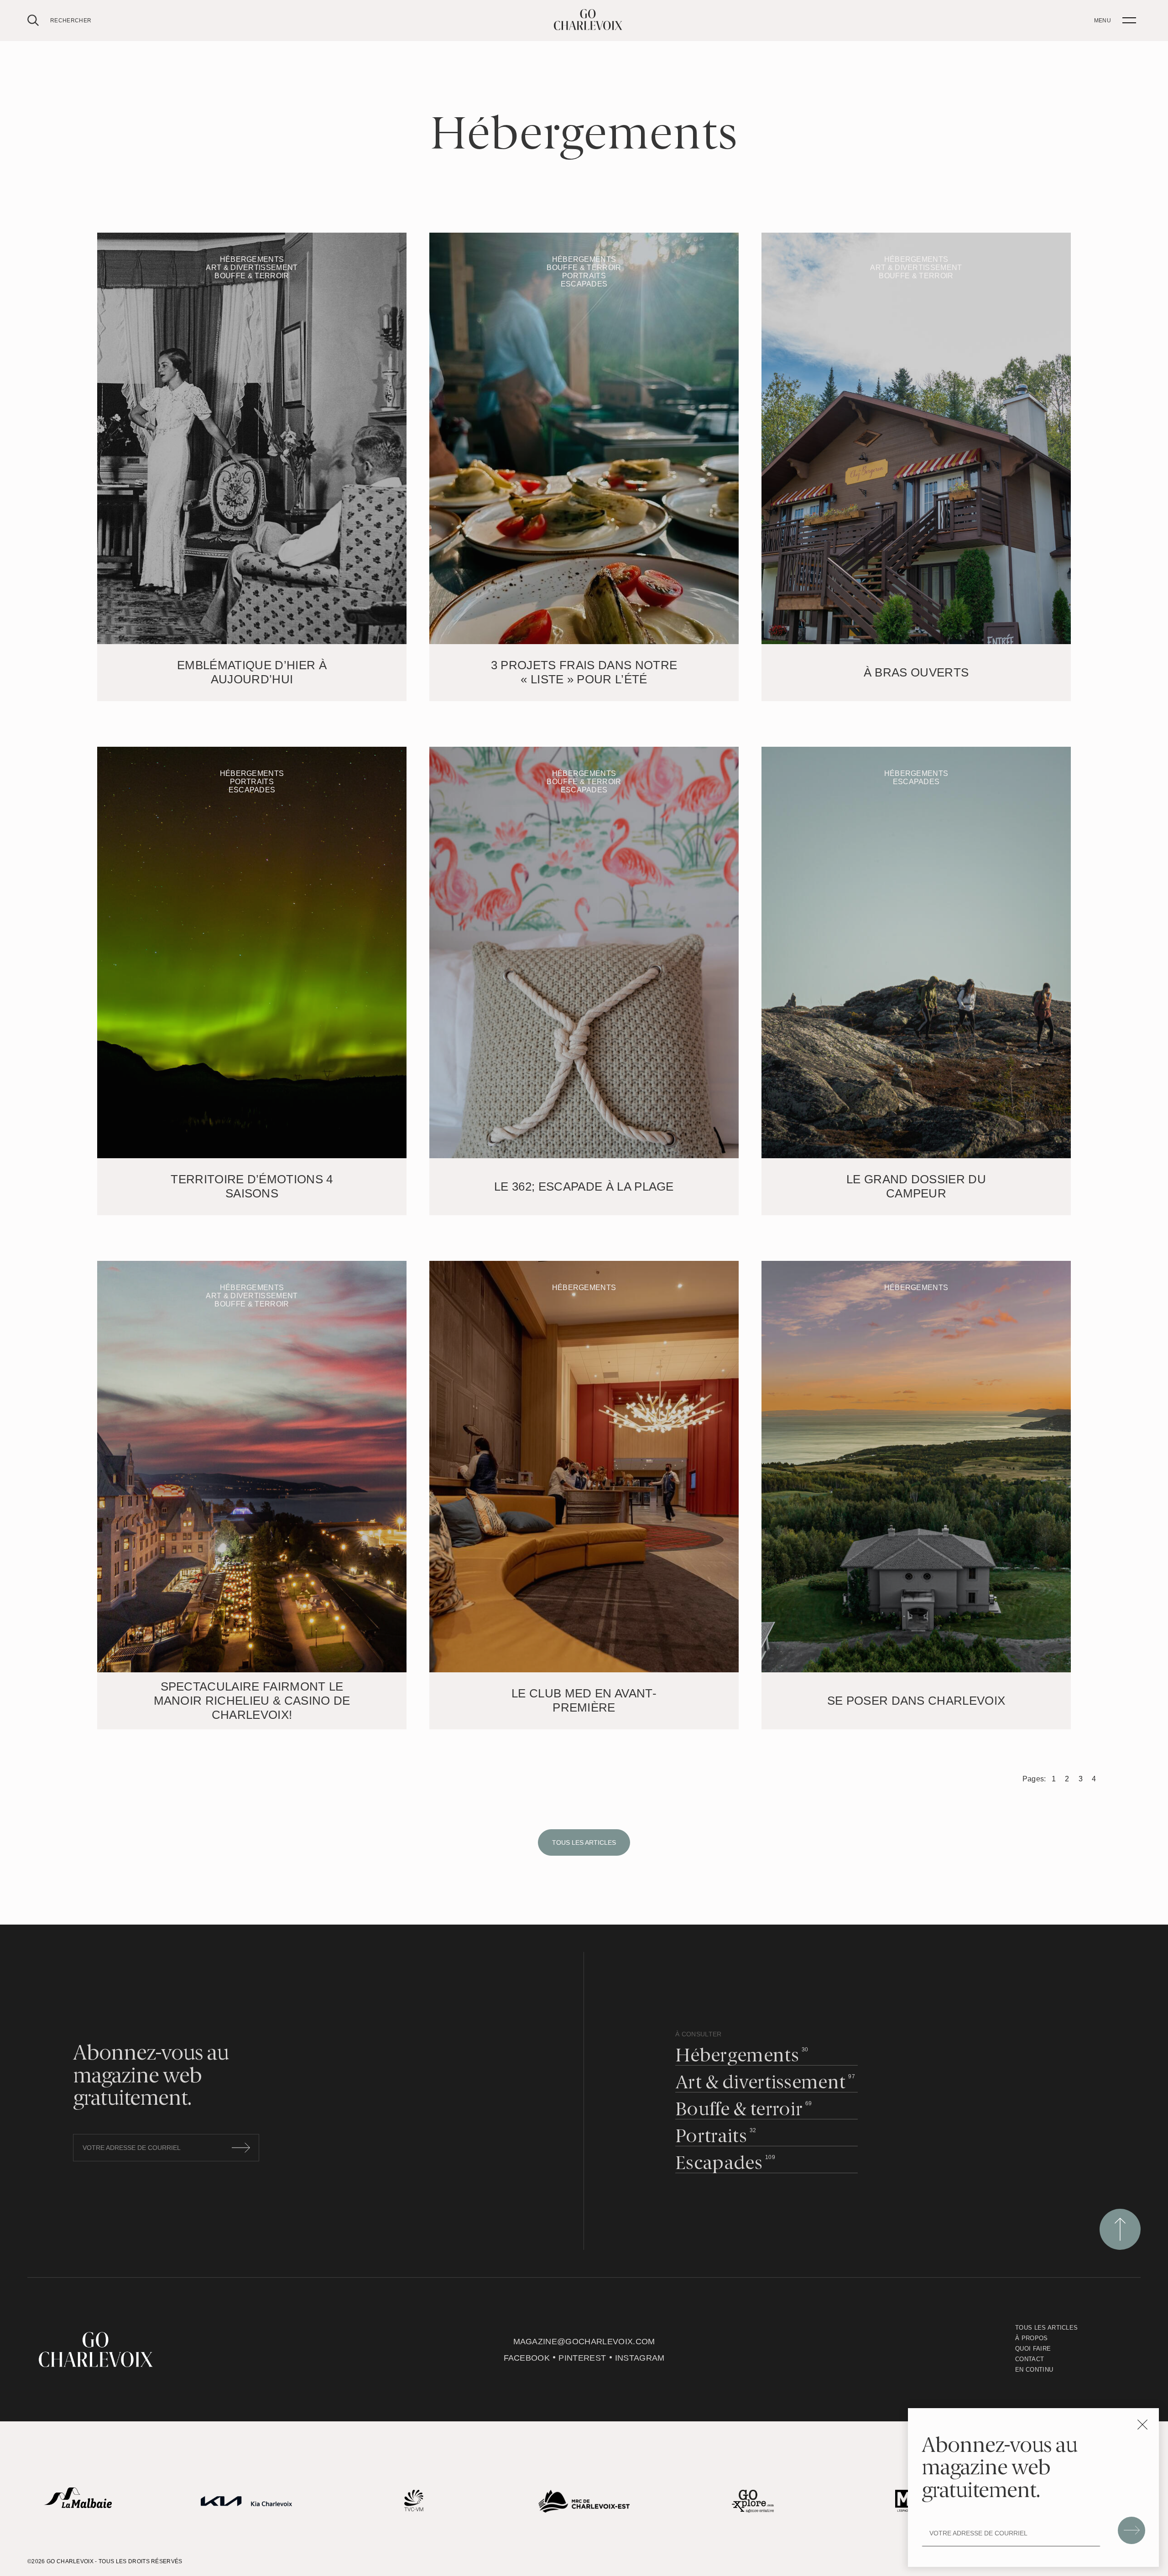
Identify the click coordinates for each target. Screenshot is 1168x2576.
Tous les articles (584, 1842)
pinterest (582, 2358)
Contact (1030, 2359)
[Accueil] (588, 28)
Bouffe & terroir (739, 2110)
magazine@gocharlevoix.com (584, 2342)
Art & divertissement (760, 2084)
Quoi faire (1033, 2349)
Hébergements (737, 2057)
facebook (527, 2358)
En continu (1034, 2370)
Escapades (719, 2164)
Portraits (711, 2137)
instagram (640, 2358)
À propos (1032, 2338)
